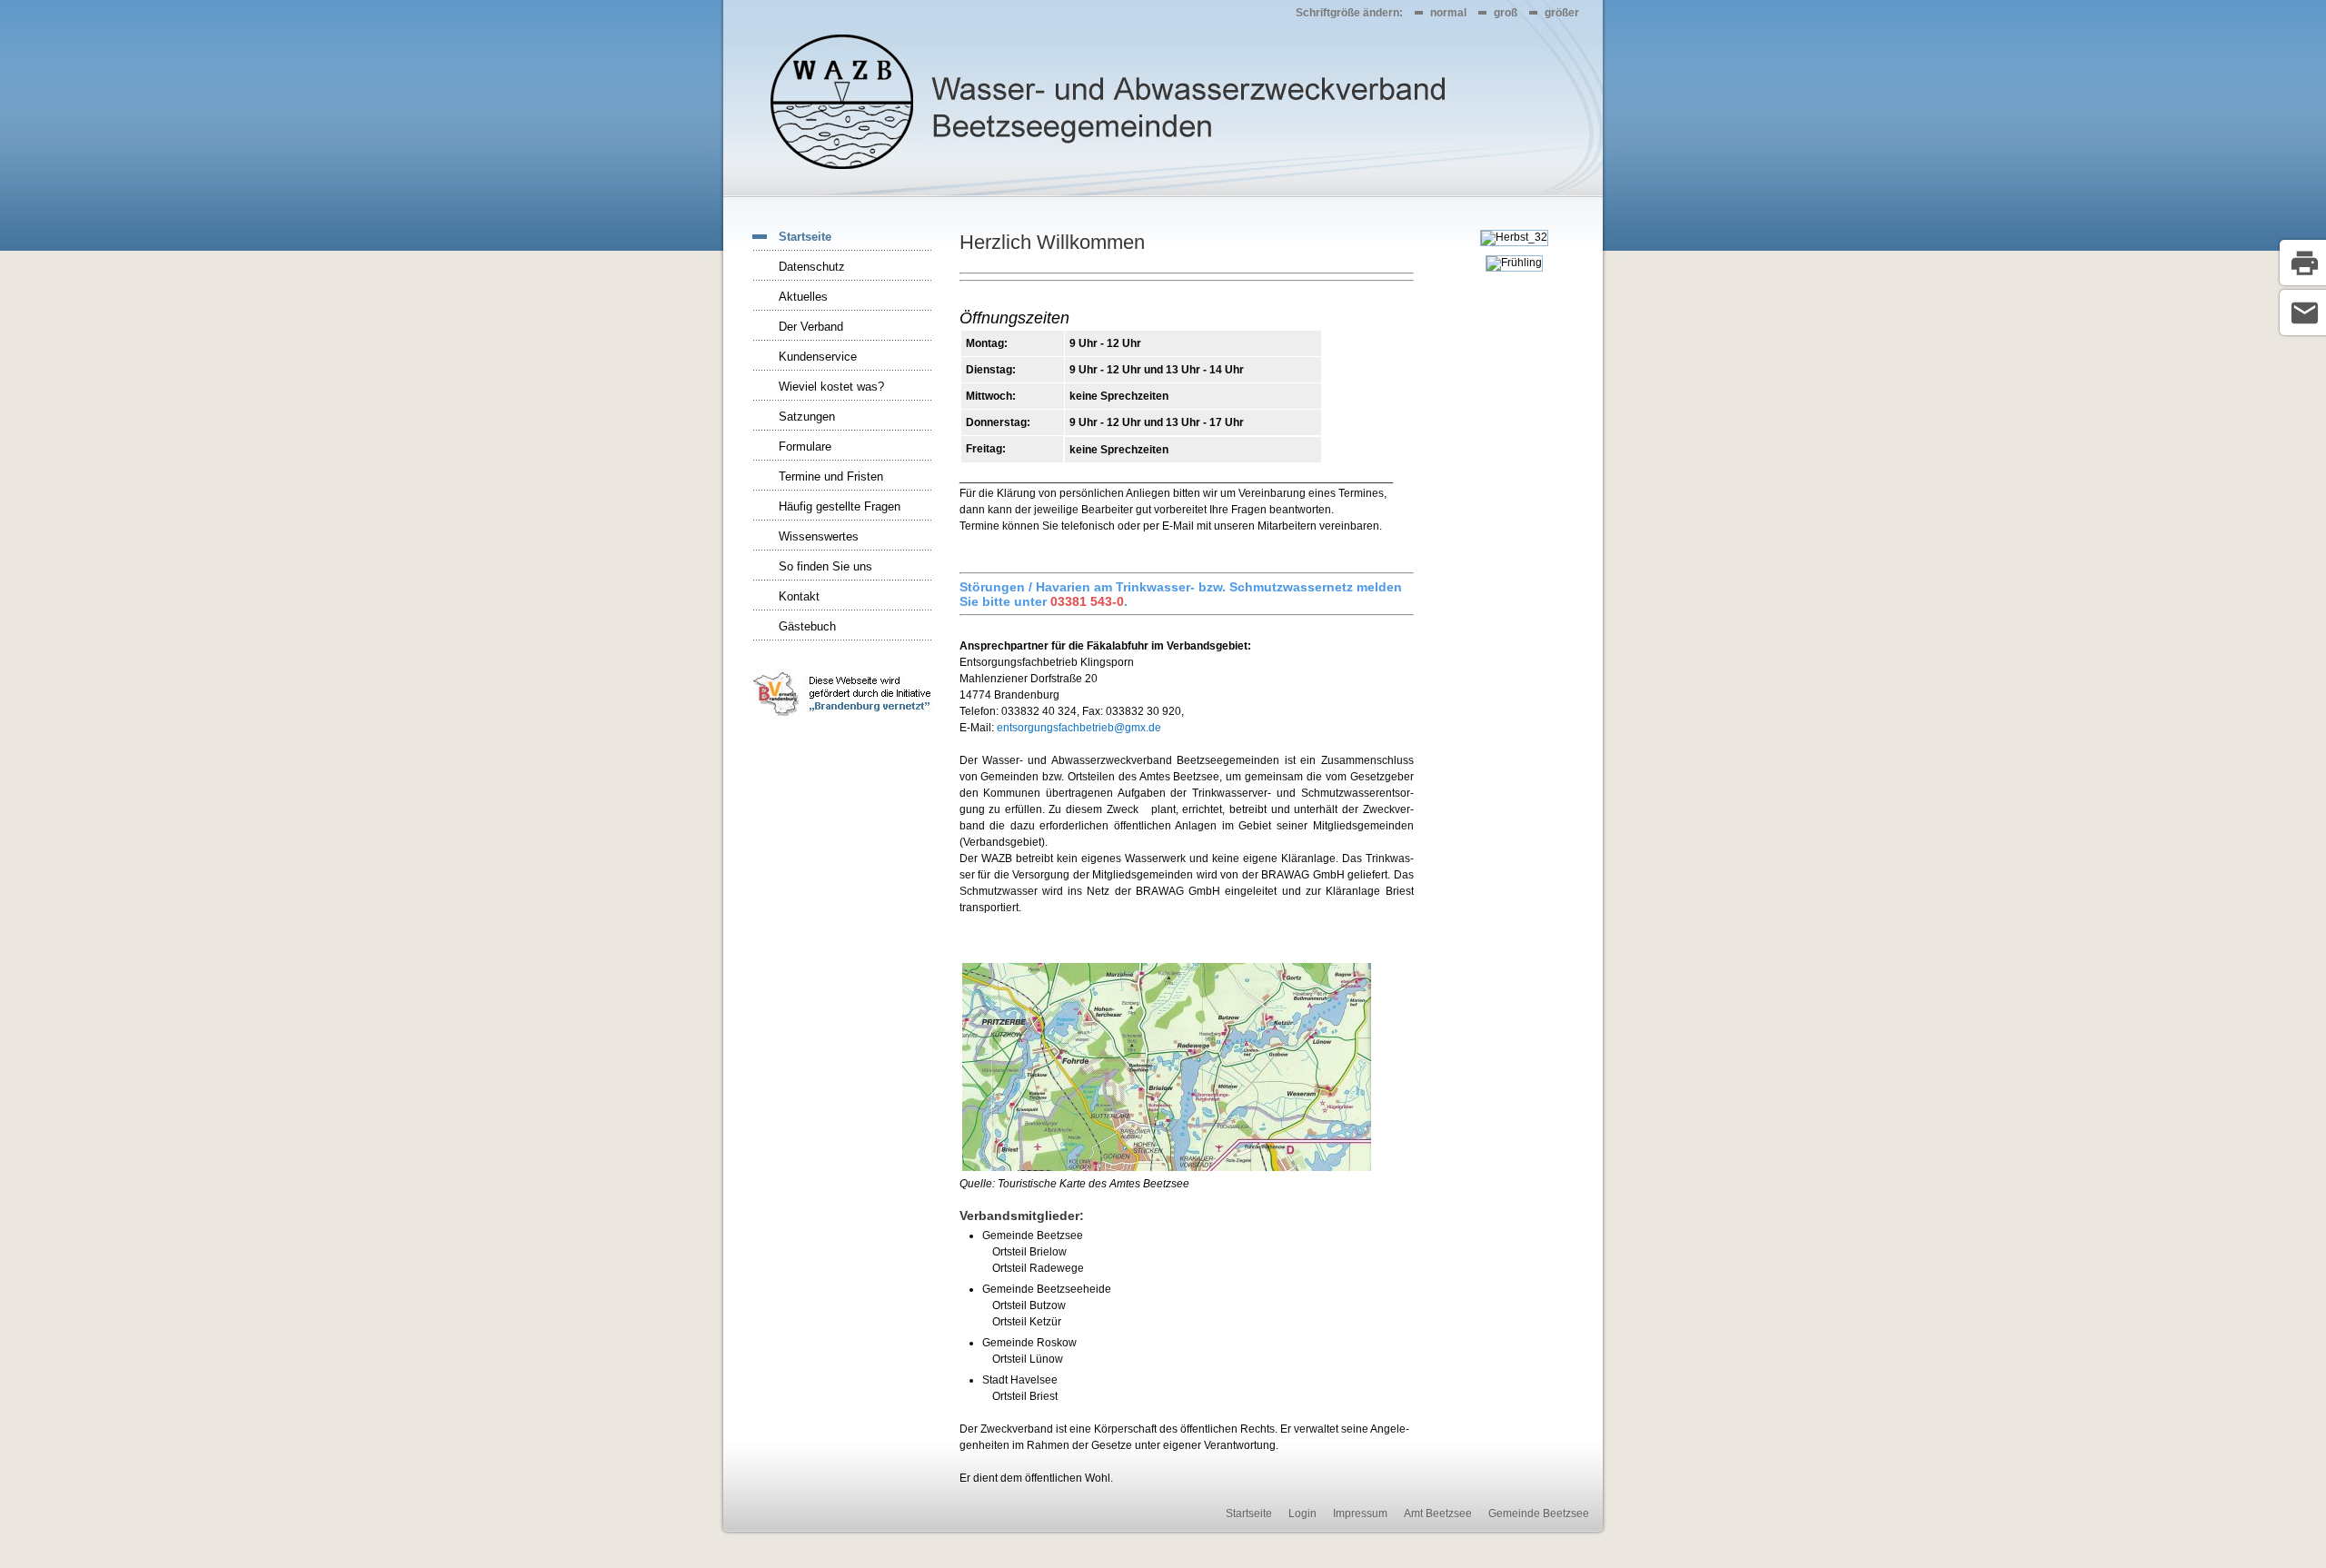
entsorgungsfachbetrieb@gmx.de (1079, 728)
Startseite (805, 237)
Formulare (805, 447)
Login (1302, 1513)
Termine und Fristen (831, 476)
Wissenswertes (819, 536)
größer (1562, 13)
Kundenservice (818, 357)
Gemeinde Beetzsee (1539, 1513)
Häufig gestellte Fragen (840, 506)
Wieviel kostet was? (831, 387)
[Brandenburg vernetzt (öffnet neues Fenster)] (842, 718)
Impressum (1360, 1513)
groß (1506, 13)
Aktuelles (803, 297)
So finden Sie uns (825, 566)
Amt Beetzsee (1438, 1513)
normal (1448, 13)
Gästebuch (807, 626)
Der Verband (811, 327)
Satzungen (807, 417)
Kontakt (799, 596)
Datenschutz (812, 267)
